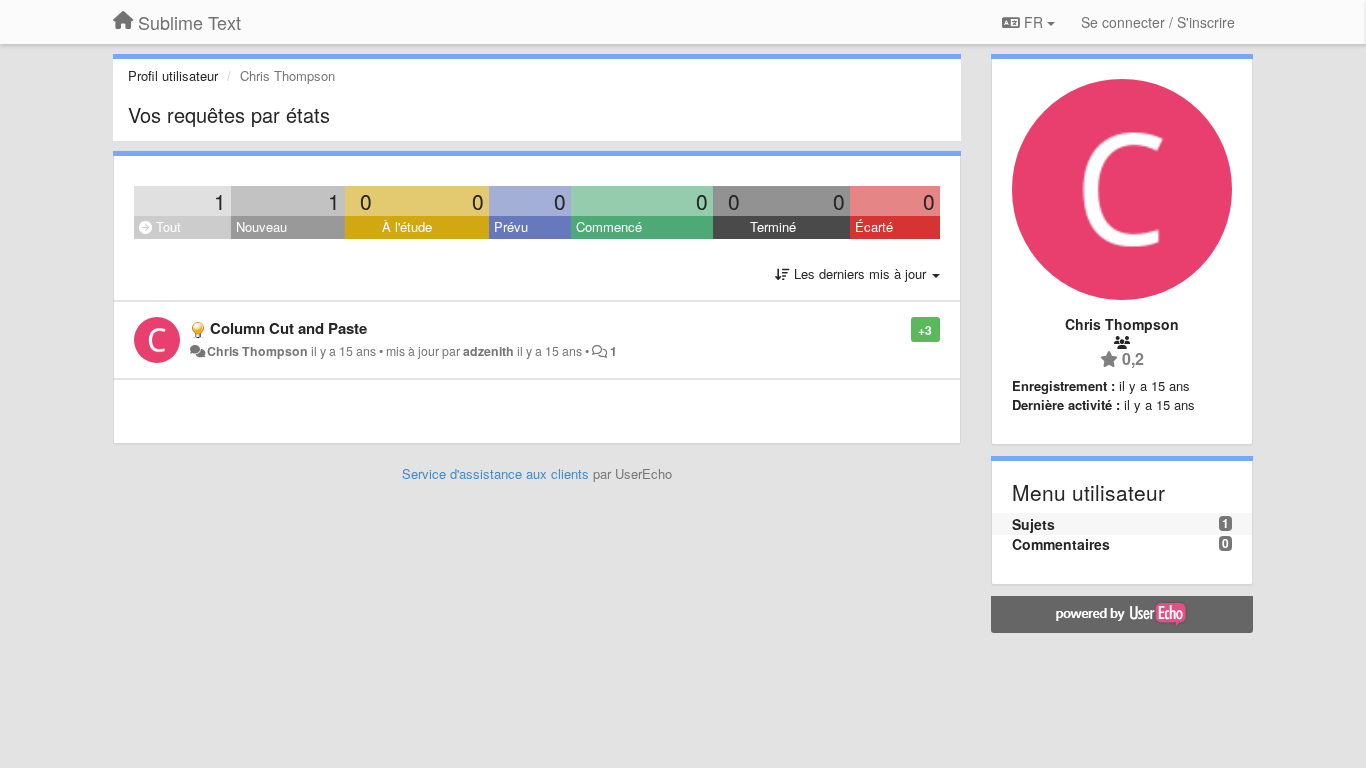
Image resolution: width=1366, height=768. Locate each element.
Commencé (609, 226)
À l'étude (407, 226)
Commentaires (1061, 544)
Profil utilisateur (173, 75)
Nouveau (261, 226)
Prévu (511, 226)
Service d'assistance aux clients (495, 473)
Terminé (773, 226)
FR (1033, 22)
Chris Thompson (257, 351)
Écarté (874, 226)
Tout (166, 226)
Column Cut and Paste (288, 328)
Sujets (1033, 524)
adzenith (488, 351)
